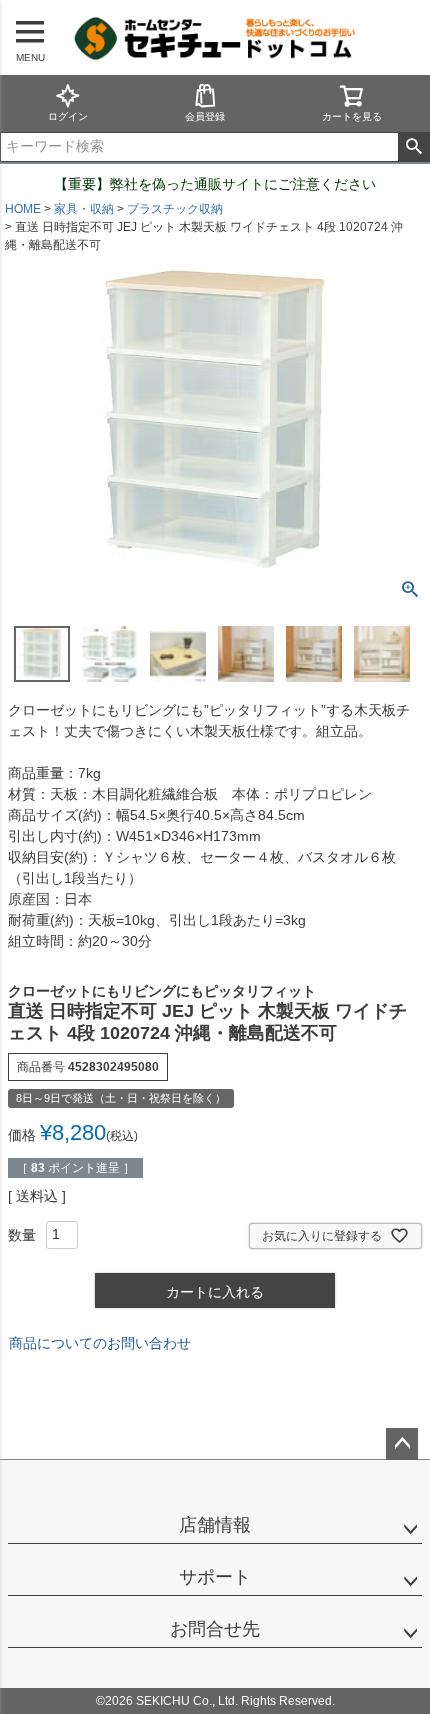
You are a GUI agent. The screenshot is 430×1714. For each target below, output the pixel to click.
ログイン (68, 116)
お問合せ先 (215, 1629)
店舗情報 (215, 1525)
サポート (215, 1577)
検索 (413, 147)
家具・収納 (84, 209)
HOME (23, 209)
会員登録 (205, 116)
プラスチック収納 (175, 209)
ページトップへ (402, 1444)
